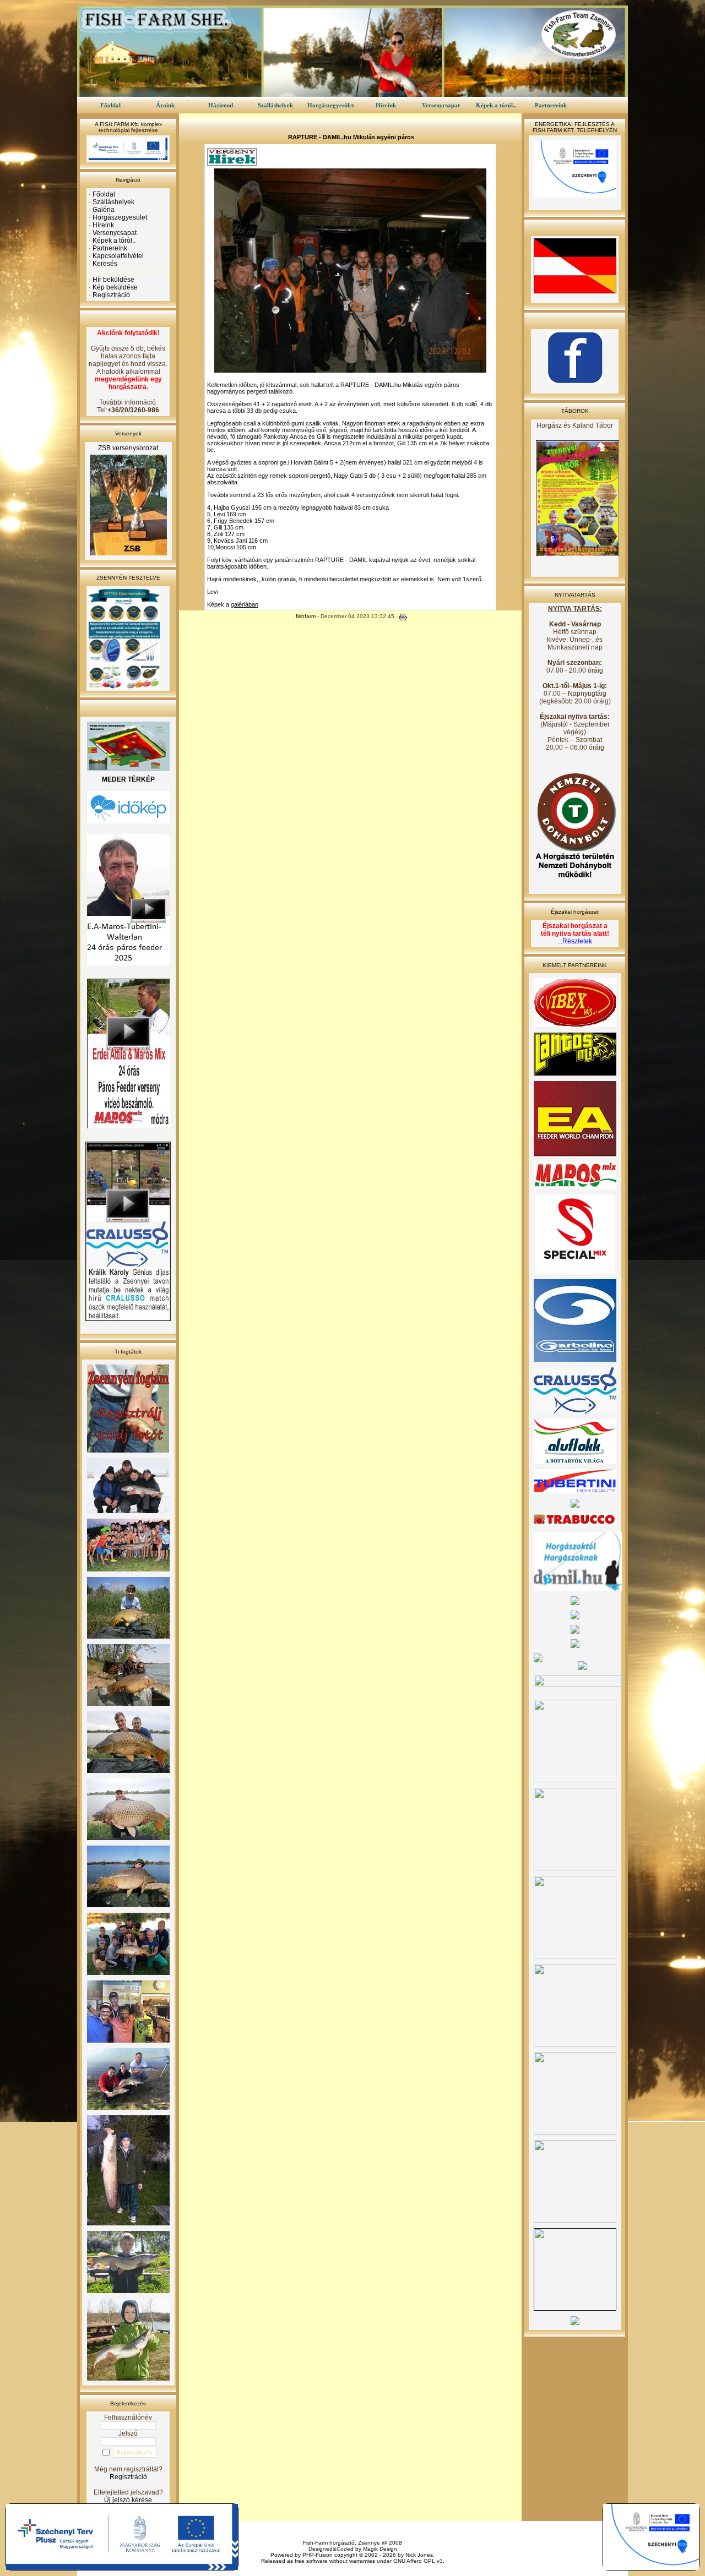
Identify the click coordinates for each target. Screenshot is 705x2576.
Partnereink (551, 105)
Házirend (221, 105)
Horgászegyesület (331, 105)
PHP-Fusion (318, 2555)
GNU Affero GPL (414, 2561)
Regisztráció (111, 295)
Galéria (104, 210)
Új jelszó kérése (128, 2500)
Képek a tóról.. (496, 105)
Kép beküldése (115, 287)
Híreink (386, 105)
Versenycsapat (441, 105)
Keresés (105, 264)
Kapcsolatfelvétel (118, 256)
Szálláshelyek (275, 105)
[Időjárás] (128, 821)
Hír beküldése (113, 280)
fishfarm (306, 616)
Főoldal (110, 105)
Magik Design (380, 2549)
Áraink (165, 105)
